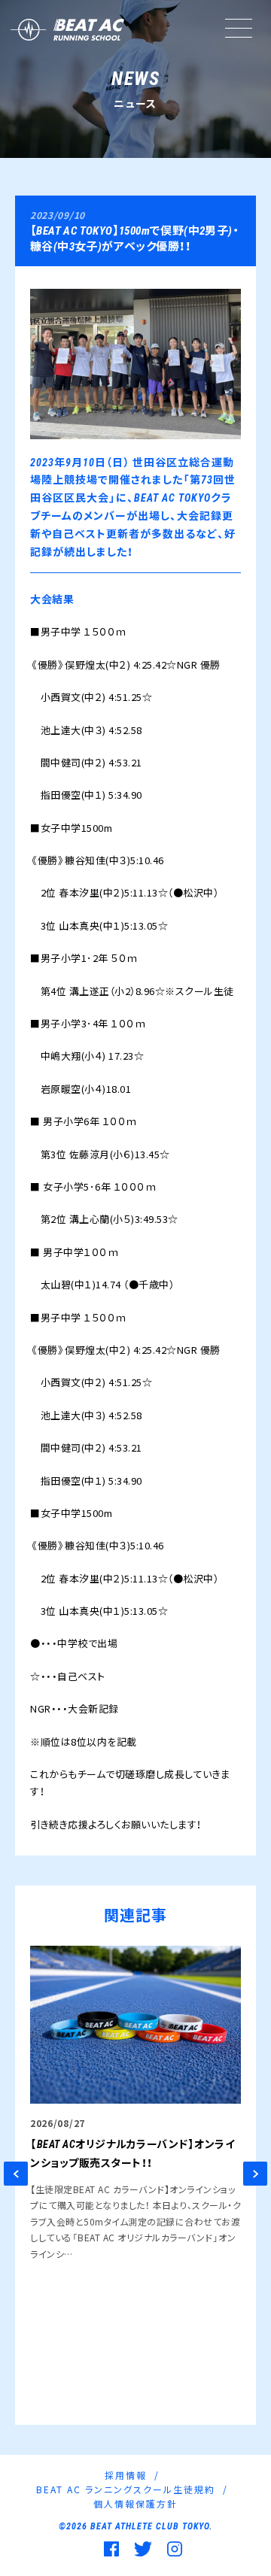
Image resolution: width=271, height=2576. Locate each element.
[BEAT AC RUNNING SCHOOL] (66, 30)
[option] (135, 2104)
